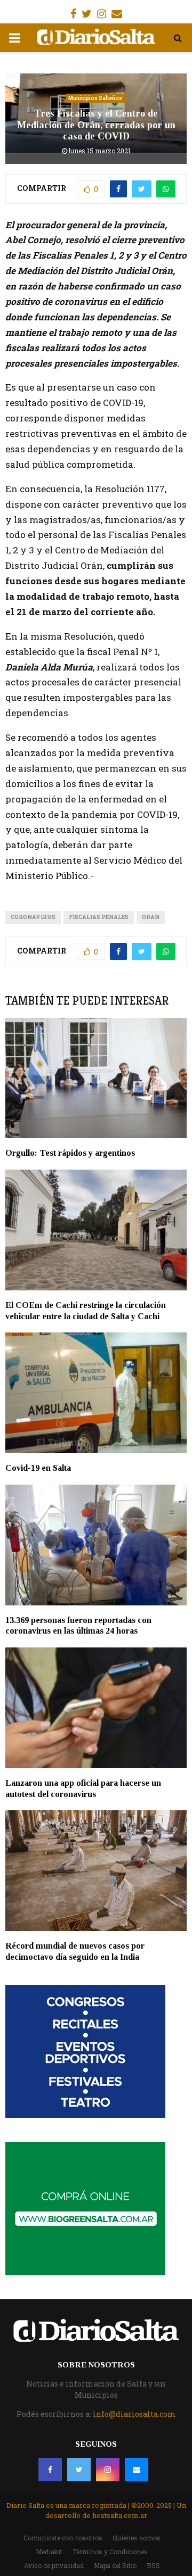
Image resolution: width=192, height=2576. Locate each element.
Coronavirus (33, 917)
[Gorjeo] (79, 2470)
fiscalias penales (99, 917)
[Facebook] (50, 2470)
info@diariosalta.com (134, 2414)
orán (151, 917)
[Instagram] (108, 2470)
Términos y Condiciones (110, 2552)
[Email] (137, 2470)
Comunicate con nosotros (63, 2538)
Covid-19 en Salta (38, 1468)
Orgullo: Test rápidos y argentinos (70, 1153)
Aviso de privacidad (54, 2565)
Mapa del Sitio (115, 2565)
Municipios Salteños (95, 98)
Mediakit (49, 2552)
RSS (153, 2565)
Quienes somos (137, 2538)
